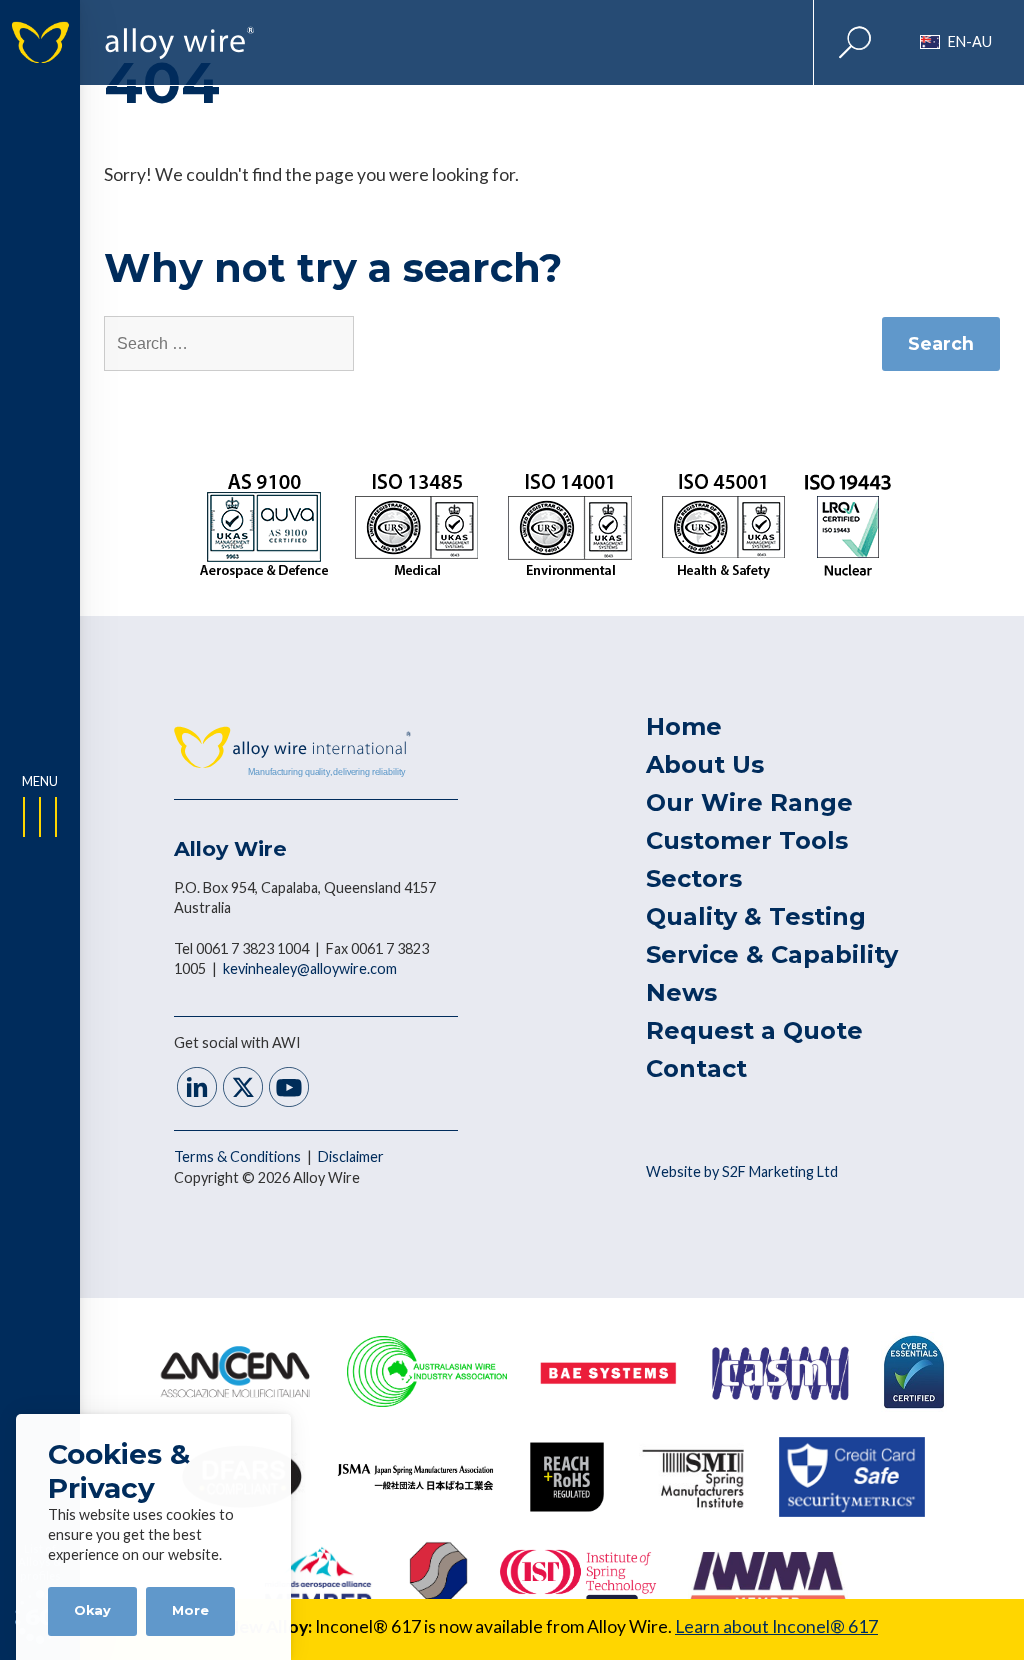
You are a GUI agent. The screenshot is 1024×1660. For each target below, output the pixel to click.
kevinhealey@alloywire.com (310, 968)
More (190, 1610)
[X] (243, 1089)
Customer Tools (747, 840)
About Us (705, 764)
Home (684, 726)
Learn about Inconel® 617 (776, 1626)
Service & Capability (772, 954)
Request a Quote (754, 1030)
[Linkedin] (197, 1089)
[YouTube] (289, 1089)
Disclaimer (351, 1156)
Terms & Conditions (239, 1156)
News (681, 992)
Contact (696, 1068)
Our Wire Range (749, 802)
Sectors (694, 878)
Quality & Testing (756, 916)
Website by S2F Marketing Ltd (742, 1171)
